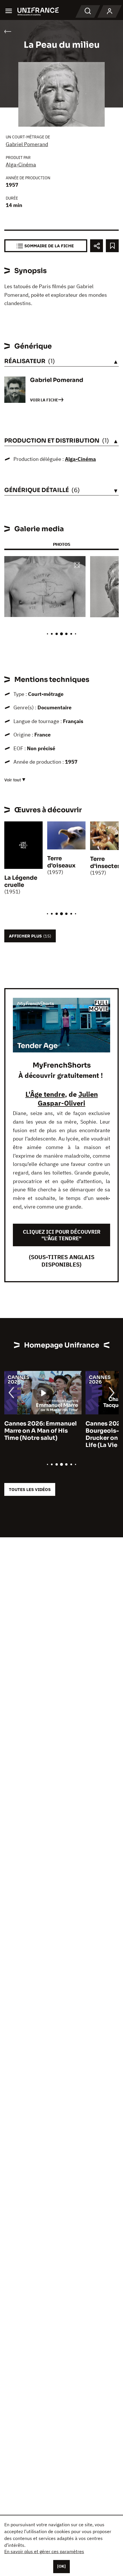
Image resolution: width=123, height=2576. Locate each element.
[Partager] (97, 246)
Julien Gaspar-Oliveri (68, 1099)
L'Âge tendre (45, 1094)
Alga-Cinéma (21, 165)
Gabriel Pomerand (27, 144)
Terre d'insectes (105, 863)
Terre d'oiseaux (61, 862)
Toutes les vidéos (30, 1489)
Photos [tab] (61, 544)
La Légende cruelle (21, 881)
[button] (77, 565)
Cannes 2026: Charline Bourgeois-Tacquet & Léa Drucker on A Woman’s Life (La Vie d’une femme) (52, 1434)
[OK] (61, 2566)
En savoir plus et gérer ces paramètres (44, 2551)
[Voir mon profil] (110, 11)
